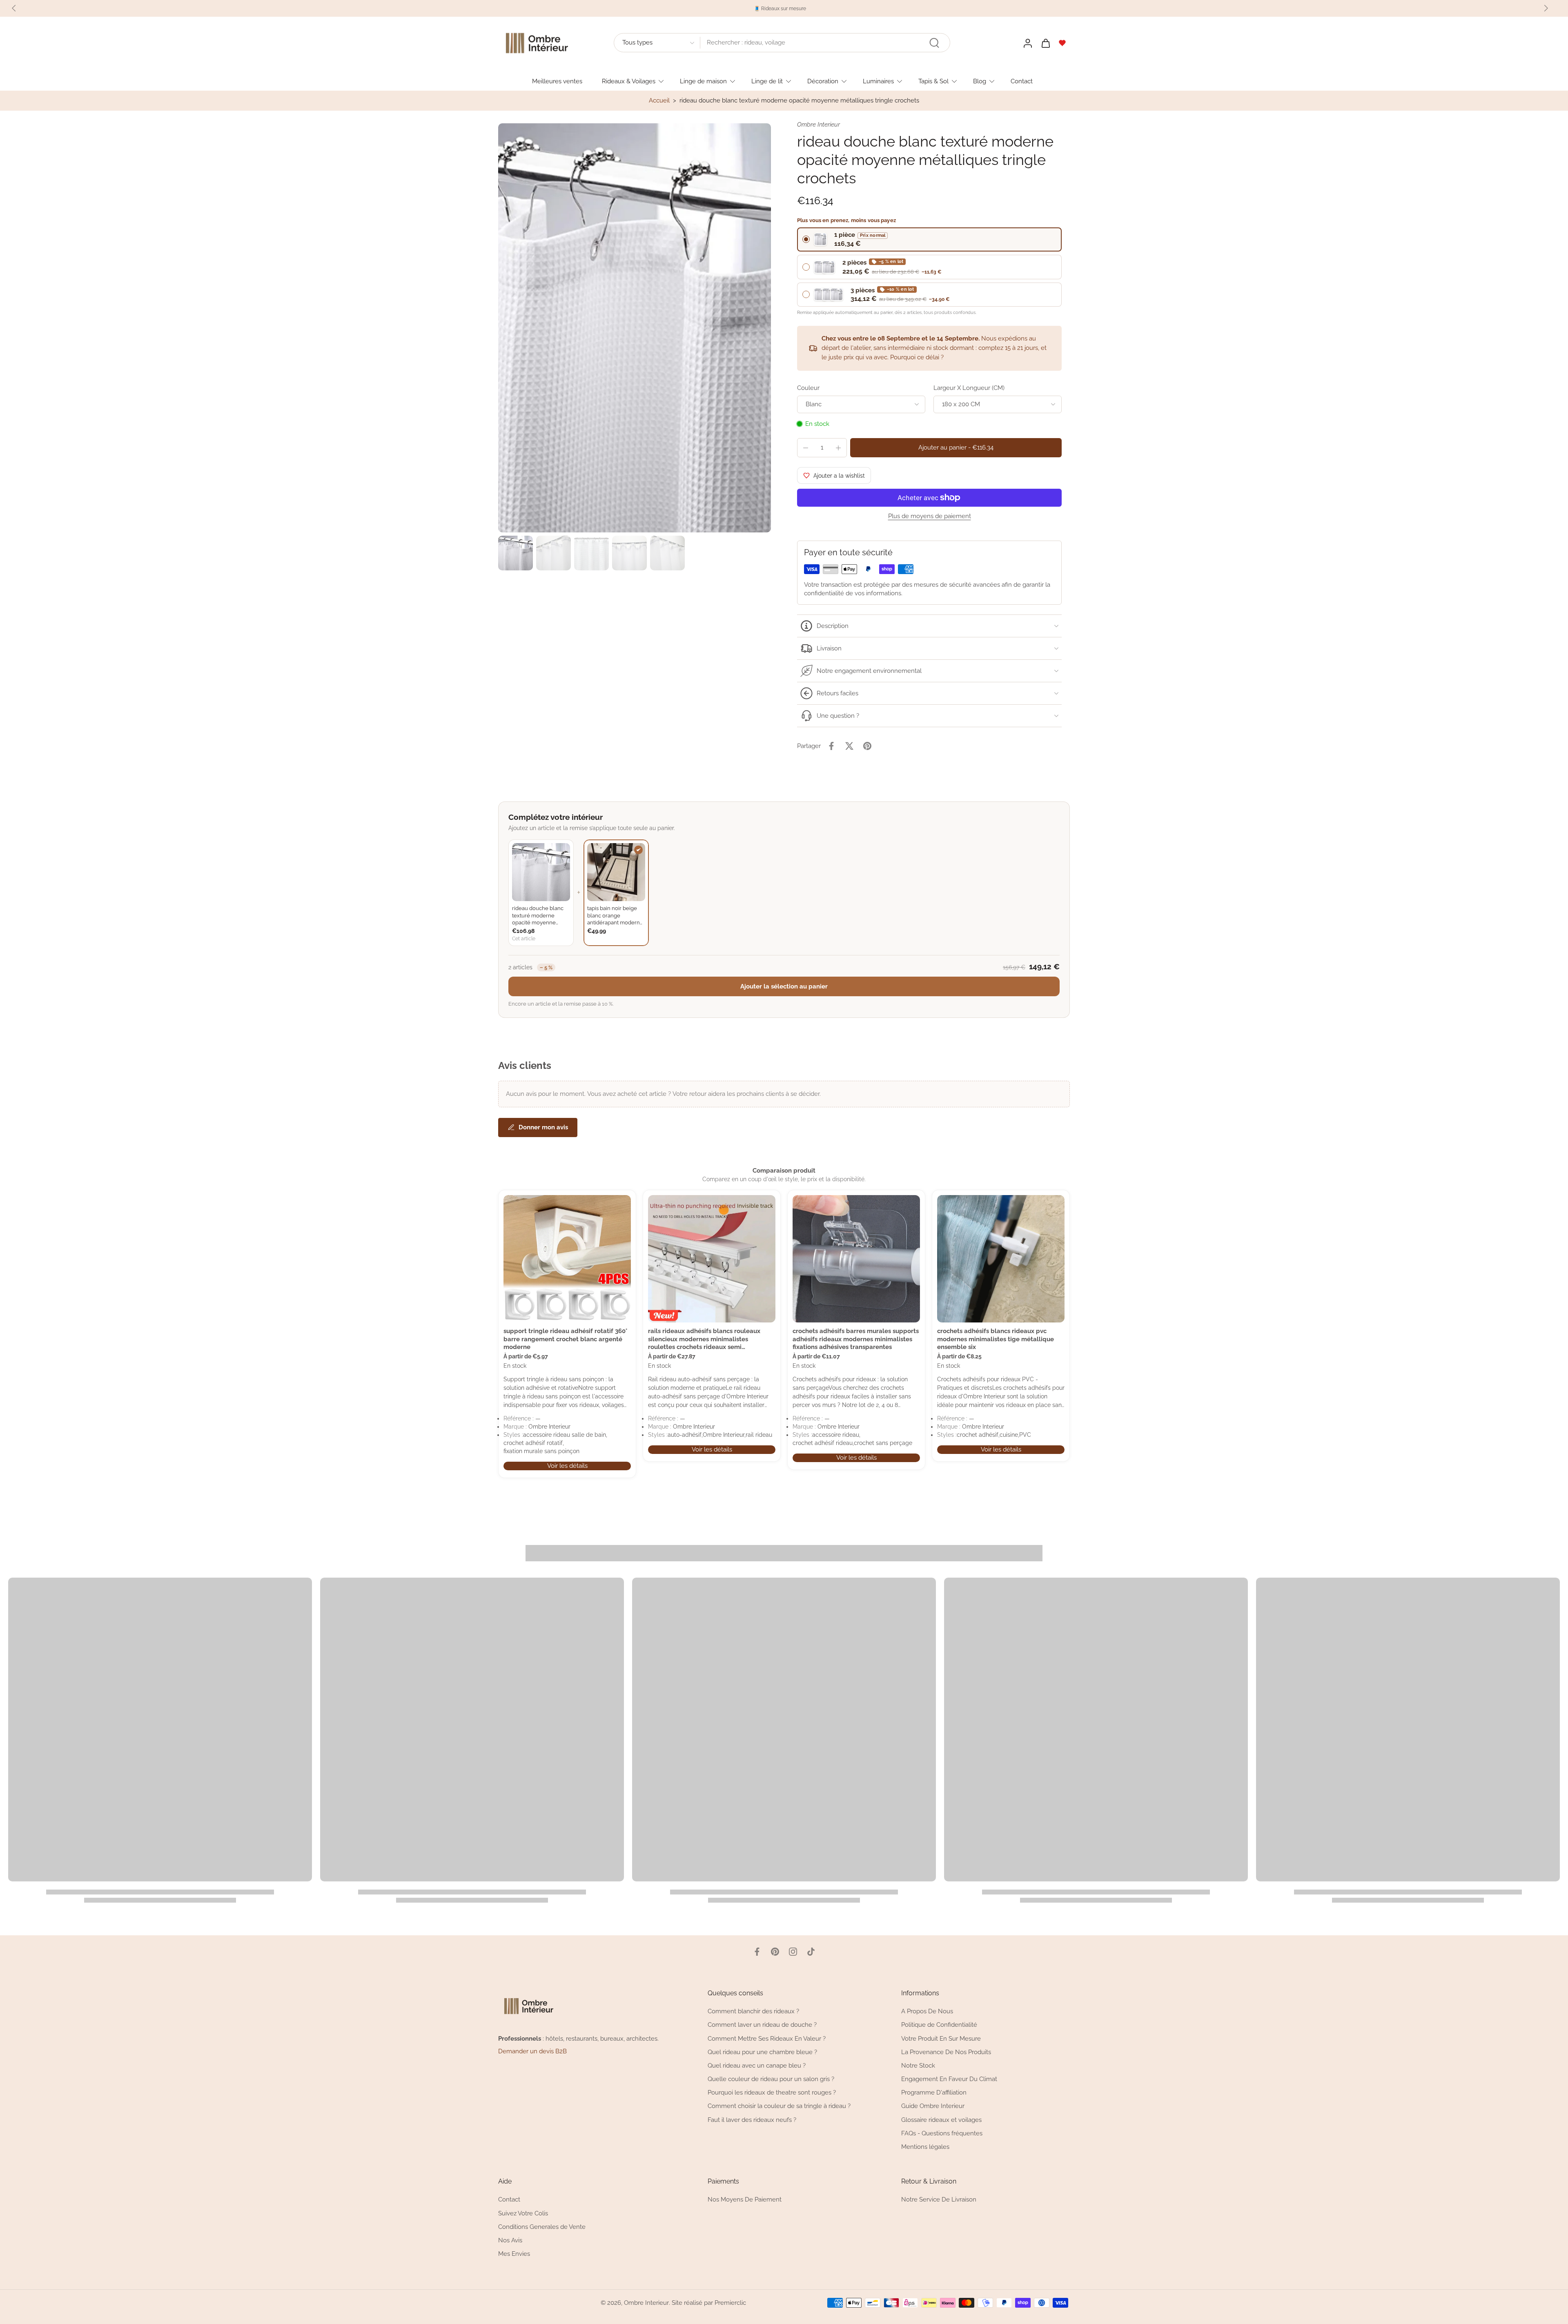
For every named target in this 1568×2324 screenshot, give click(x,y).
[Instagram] (793, 1952)
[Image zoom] (635, 328)
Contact (1022, 81)
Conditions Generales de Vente (542, 2227)
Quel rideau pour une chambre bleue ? (762, 2052)
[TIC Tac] (811, 1952)
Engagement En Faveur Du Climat (949, 2079)
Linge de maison (703, 81)
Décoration (823, 81)
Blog (980, 81)
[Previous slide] (14, 8)
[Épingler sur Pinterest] (867, 746)
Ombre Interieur (646, 2303)
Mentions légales (925, 2147)
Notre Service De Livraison (939, 2199)
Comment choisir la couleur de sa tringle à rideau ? (779, 2106)
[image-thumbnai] (516, 553)
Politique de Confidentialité (939, 2025)
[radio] (929, 239)
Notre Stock (918, 2066)
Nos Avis (510, 2240)
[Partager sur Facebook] (831, 746)
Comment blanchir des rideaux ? (753, 2011)
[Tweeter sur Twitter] (849, 746)
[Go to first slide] (1546, 8)
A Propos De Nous (927, 2011)
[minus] (806, 448)
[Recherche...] (934, 43)
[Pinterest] (775, 1952)
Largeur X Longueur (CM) (969, 388)
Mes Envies (514, 2254)
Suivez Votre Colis (523, 2213)
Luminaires (878, 81)
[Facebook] (757, 1952)
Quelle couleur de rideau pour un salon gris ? (771, 2079)
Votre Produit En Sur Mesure (941, 2038)
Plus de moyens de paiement (930, 516)
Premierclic (730, 2303)
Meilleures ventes (557, 81)
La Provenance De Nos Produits (946, 2052)
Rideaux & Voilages (629, 81)
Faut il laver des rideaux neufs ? (752, 2119)
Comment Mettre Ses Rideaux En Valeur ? (767, 2038)
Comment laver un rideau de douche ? (762, 2025)
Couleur (808, 388)
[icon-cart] (1045, 43)
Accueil (659, 100)
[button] (956, 448)
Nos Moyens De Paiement (745, 2199)
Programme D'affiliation (934, 2092)
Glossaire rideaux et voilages (941, 2119)
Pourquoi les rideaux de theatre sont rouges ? (772, 2092)
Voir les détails (567, 1466)
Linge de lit (767, 81)
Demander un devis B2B (532, 2051)
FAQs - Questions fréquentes (942, 2133)
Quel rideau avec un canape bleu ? (757, 2066)
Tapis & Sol (933, 81)
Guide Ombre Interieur (933, 2106)
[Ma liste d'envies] (1062, 43)
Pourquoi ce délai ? (917, 357)
